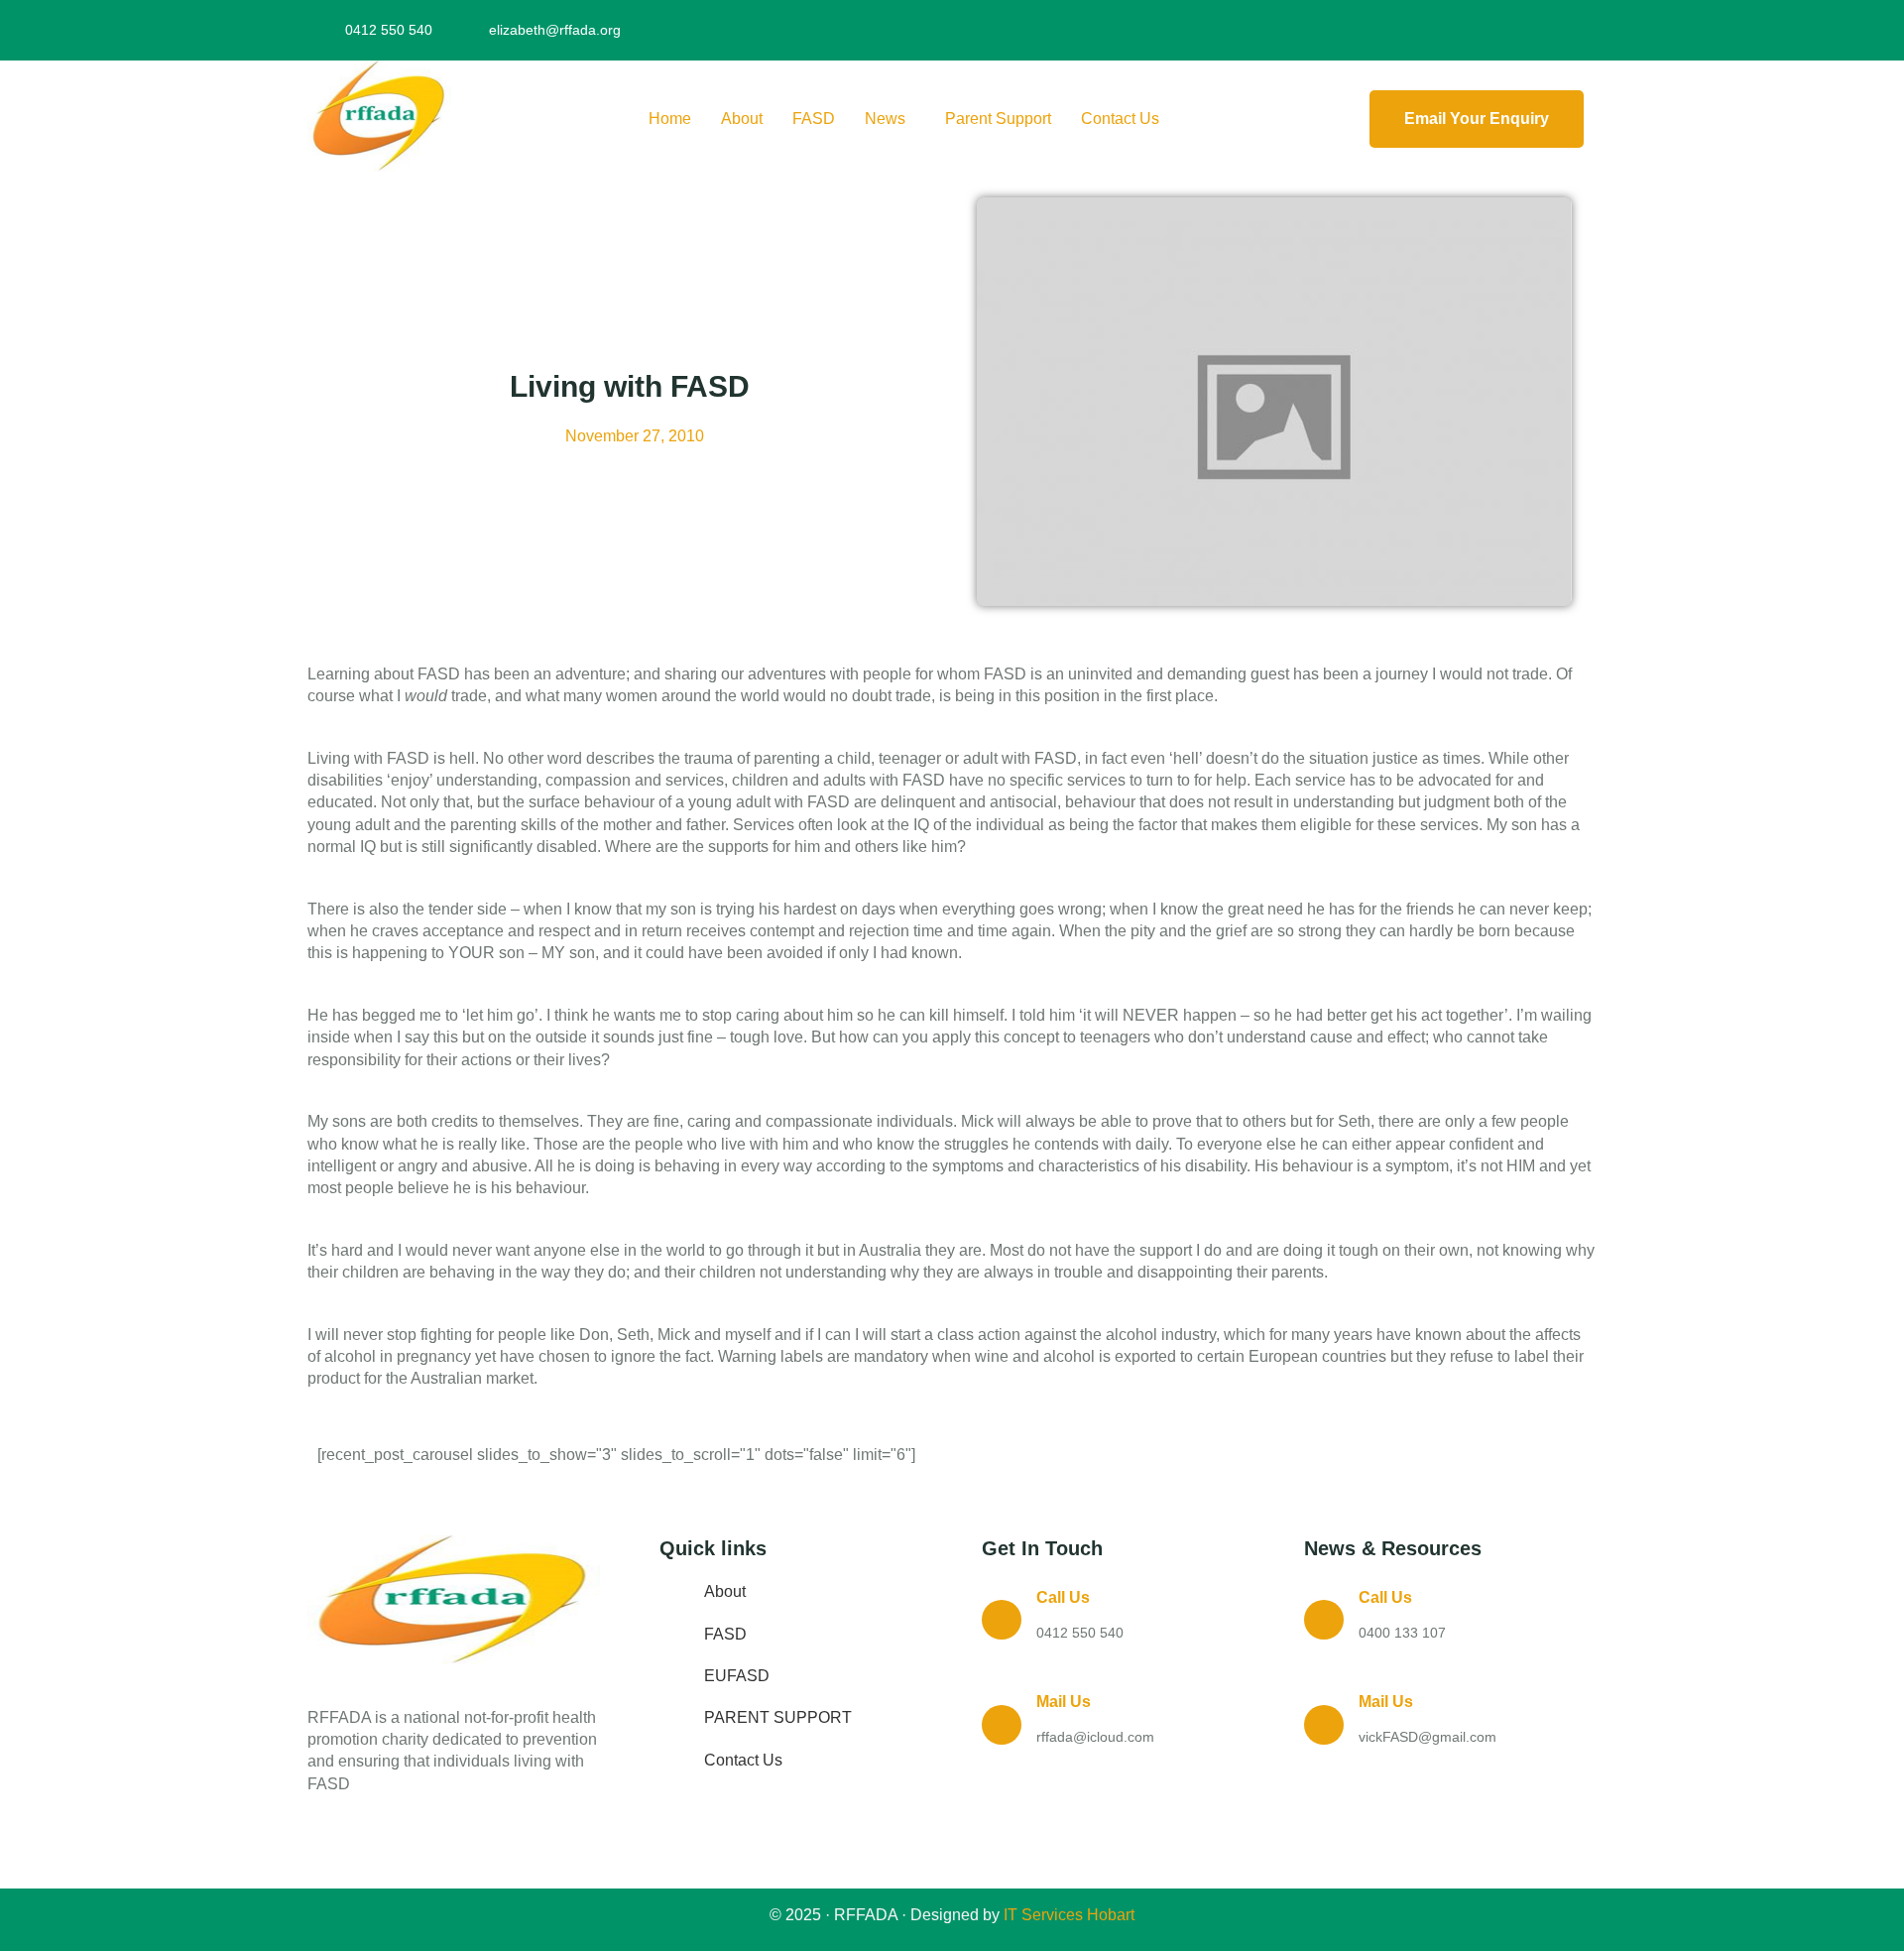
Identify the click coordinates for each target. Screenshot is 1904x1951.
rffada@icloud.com (1095, 1737)
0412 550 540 (1080, 1633)
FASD (814, 119)
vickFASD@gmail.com (1428, 1737)
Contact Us (1120, 119)
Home (670, 119)
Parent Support (998, 119)
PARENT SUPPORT (778, 1717)
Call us (1063, 1597)
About (742, 119)
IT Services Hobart (1067, 1915)
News (885, 119)
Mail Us (1064, 1702)
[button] (890, 119)
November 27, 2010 (635, 436)
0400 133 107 (1402, 1633)
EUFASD (737, 1676)
